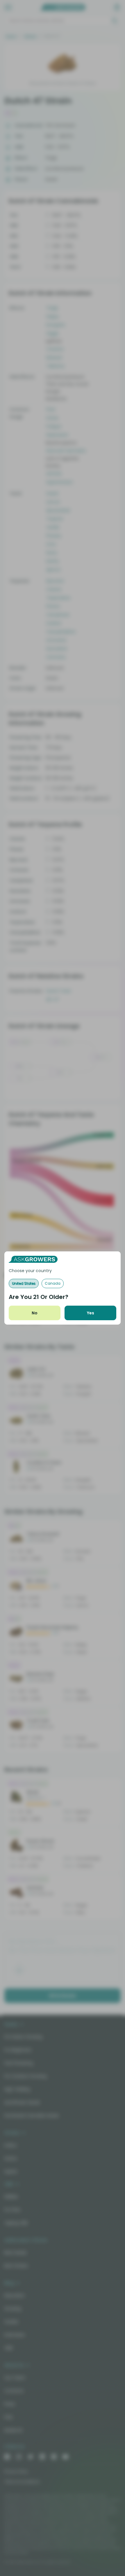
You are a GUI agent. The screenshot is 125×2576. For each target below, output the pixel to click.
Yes (91, 1313)
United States (24, 1283)
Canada (53, 1283)
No (35, 1313)
